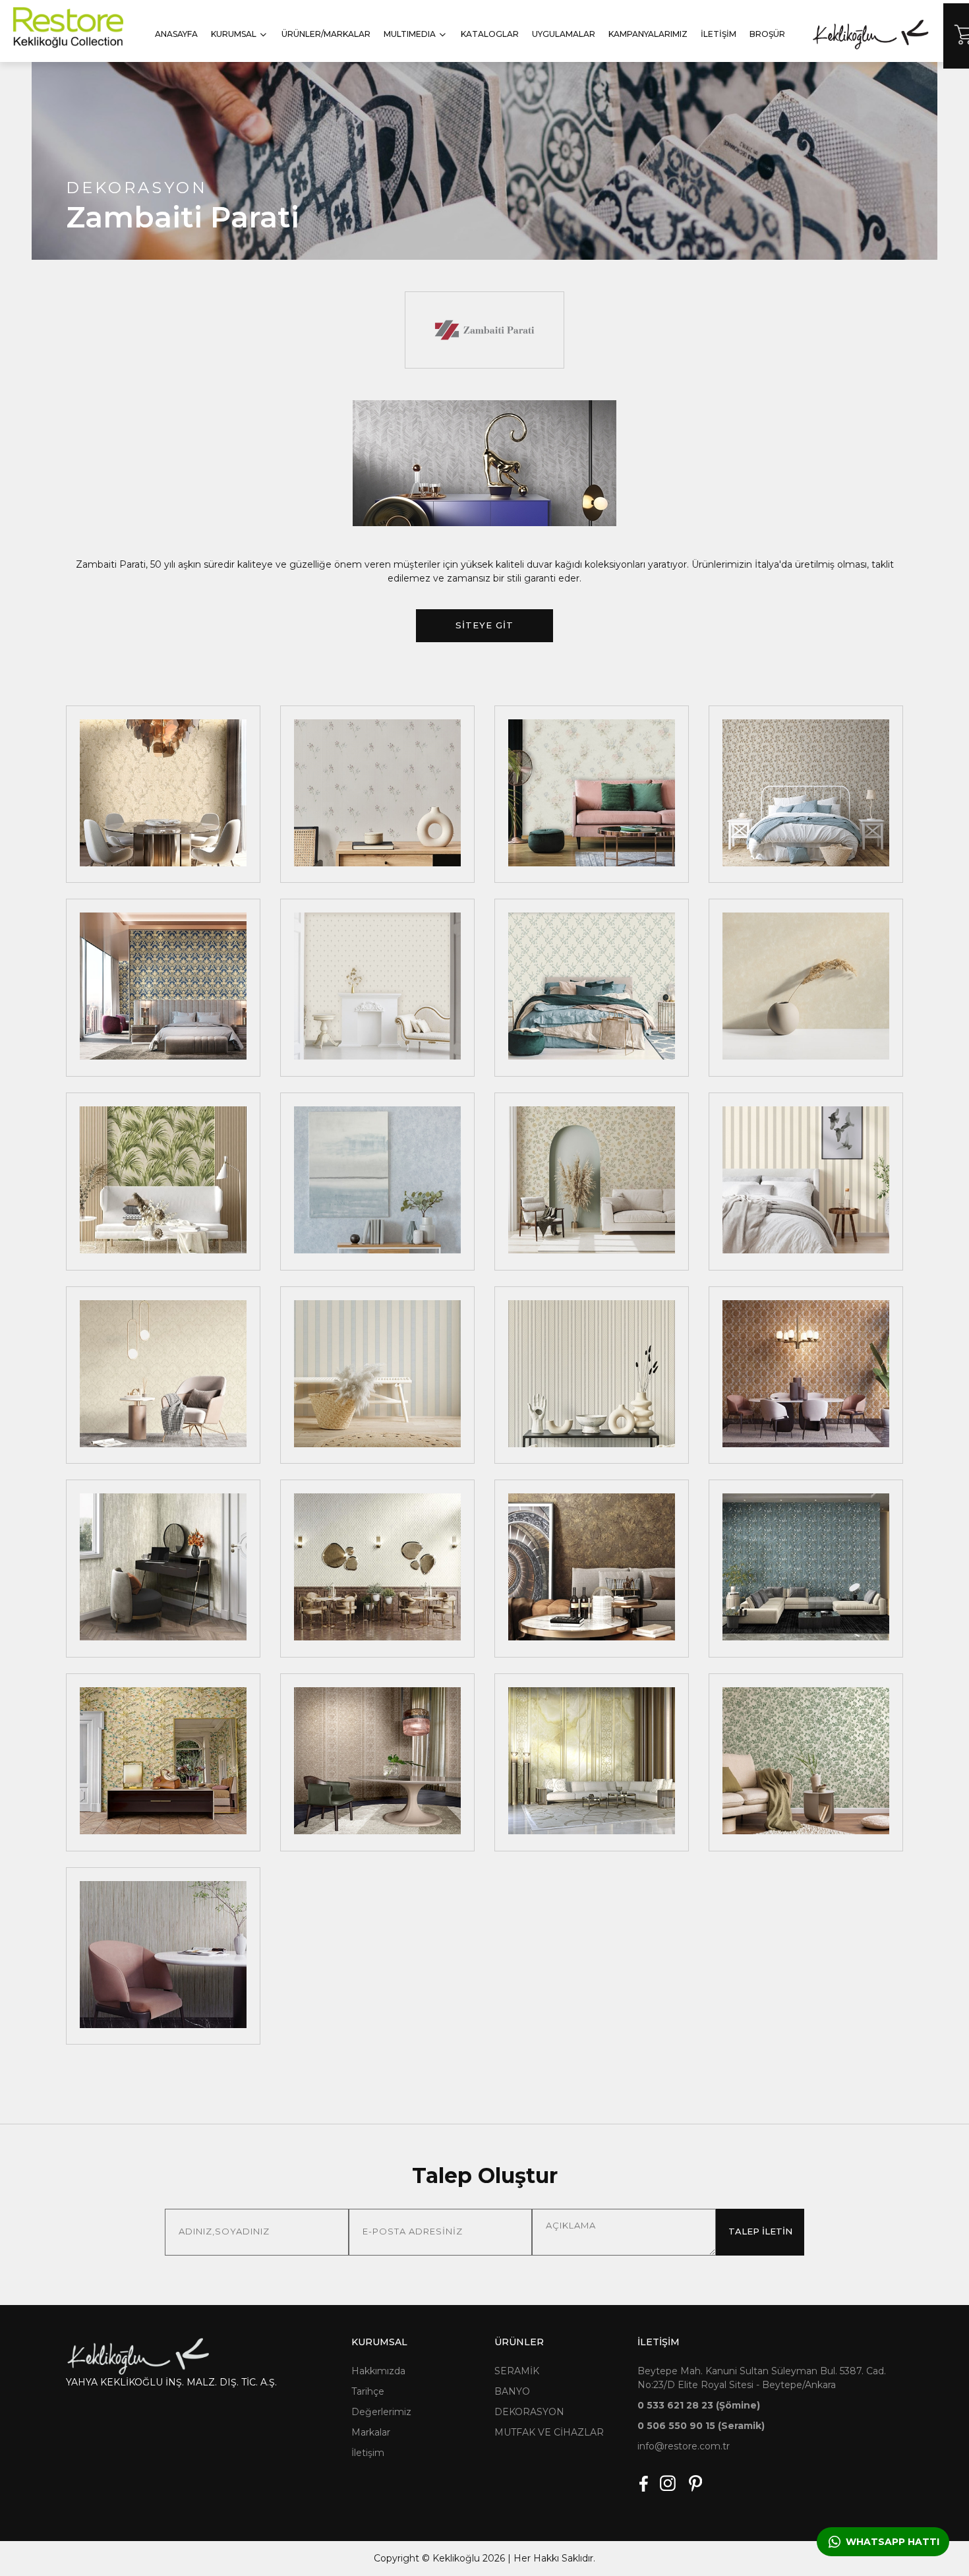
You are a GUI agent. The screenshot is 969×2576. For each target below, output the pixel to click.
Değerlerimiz (381, 2412)
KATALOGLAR (490, 34)
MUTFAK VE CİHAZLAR (549, 2432)
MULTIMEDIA (410, 34)
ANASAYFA (176, 34)
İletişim (368, 2453)
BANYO (512, 2391)
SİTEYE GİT (484, 625)
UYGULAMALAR (564, 34)
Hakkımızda (378, 2371)
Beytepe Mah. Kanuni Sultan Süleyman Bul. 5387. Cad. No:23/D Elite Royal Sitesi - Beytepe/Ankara (762, 2378)
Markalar (371, 2432)
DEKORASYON (529, 2412)
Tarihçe (368, 2391)
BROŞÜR (767, 34)
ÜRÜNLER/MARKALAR (326, 34)
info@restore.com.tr (684, 2446)
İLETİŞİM (719, 34)
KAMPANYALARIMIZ (648, 34)
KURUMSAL (234, 34)
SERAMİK (517, 2371)
